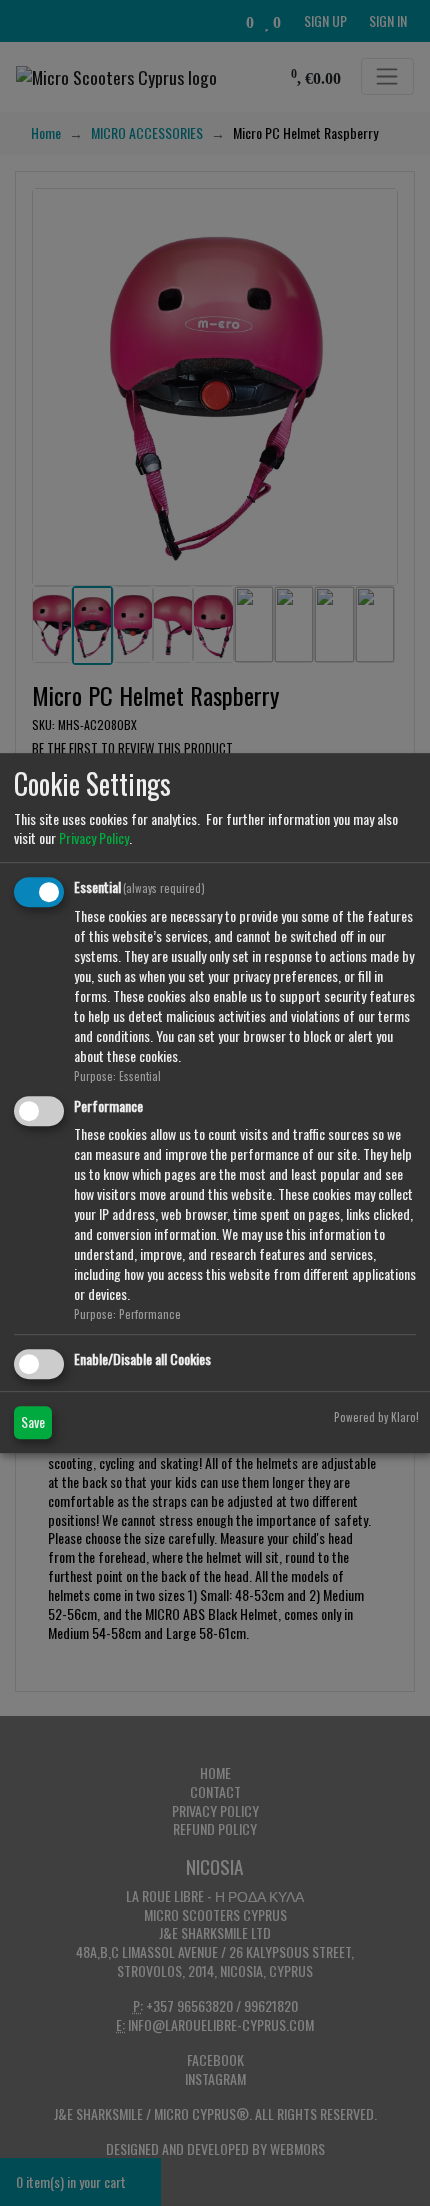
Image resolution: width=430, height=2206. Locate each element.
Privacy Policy (94, 837)
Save (33, 1421)
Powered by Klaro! (376, 1417)
